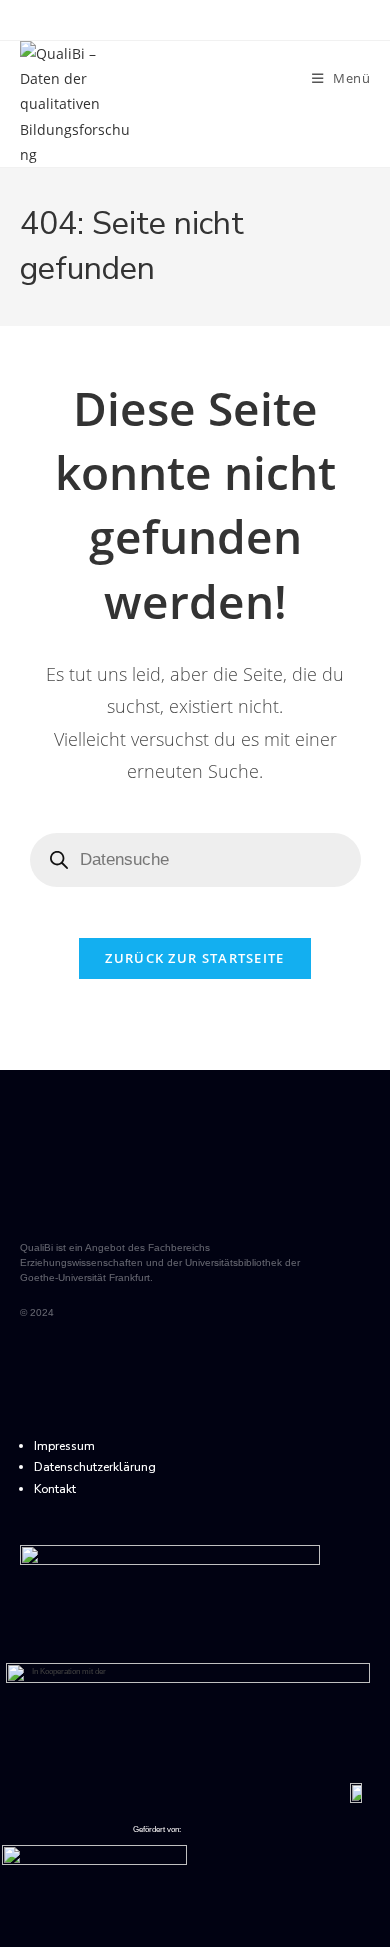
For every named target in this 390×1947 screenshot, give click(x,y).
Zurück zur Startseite (194, 958)
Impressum (64, 1446)
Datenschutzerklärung (95, 1467)
